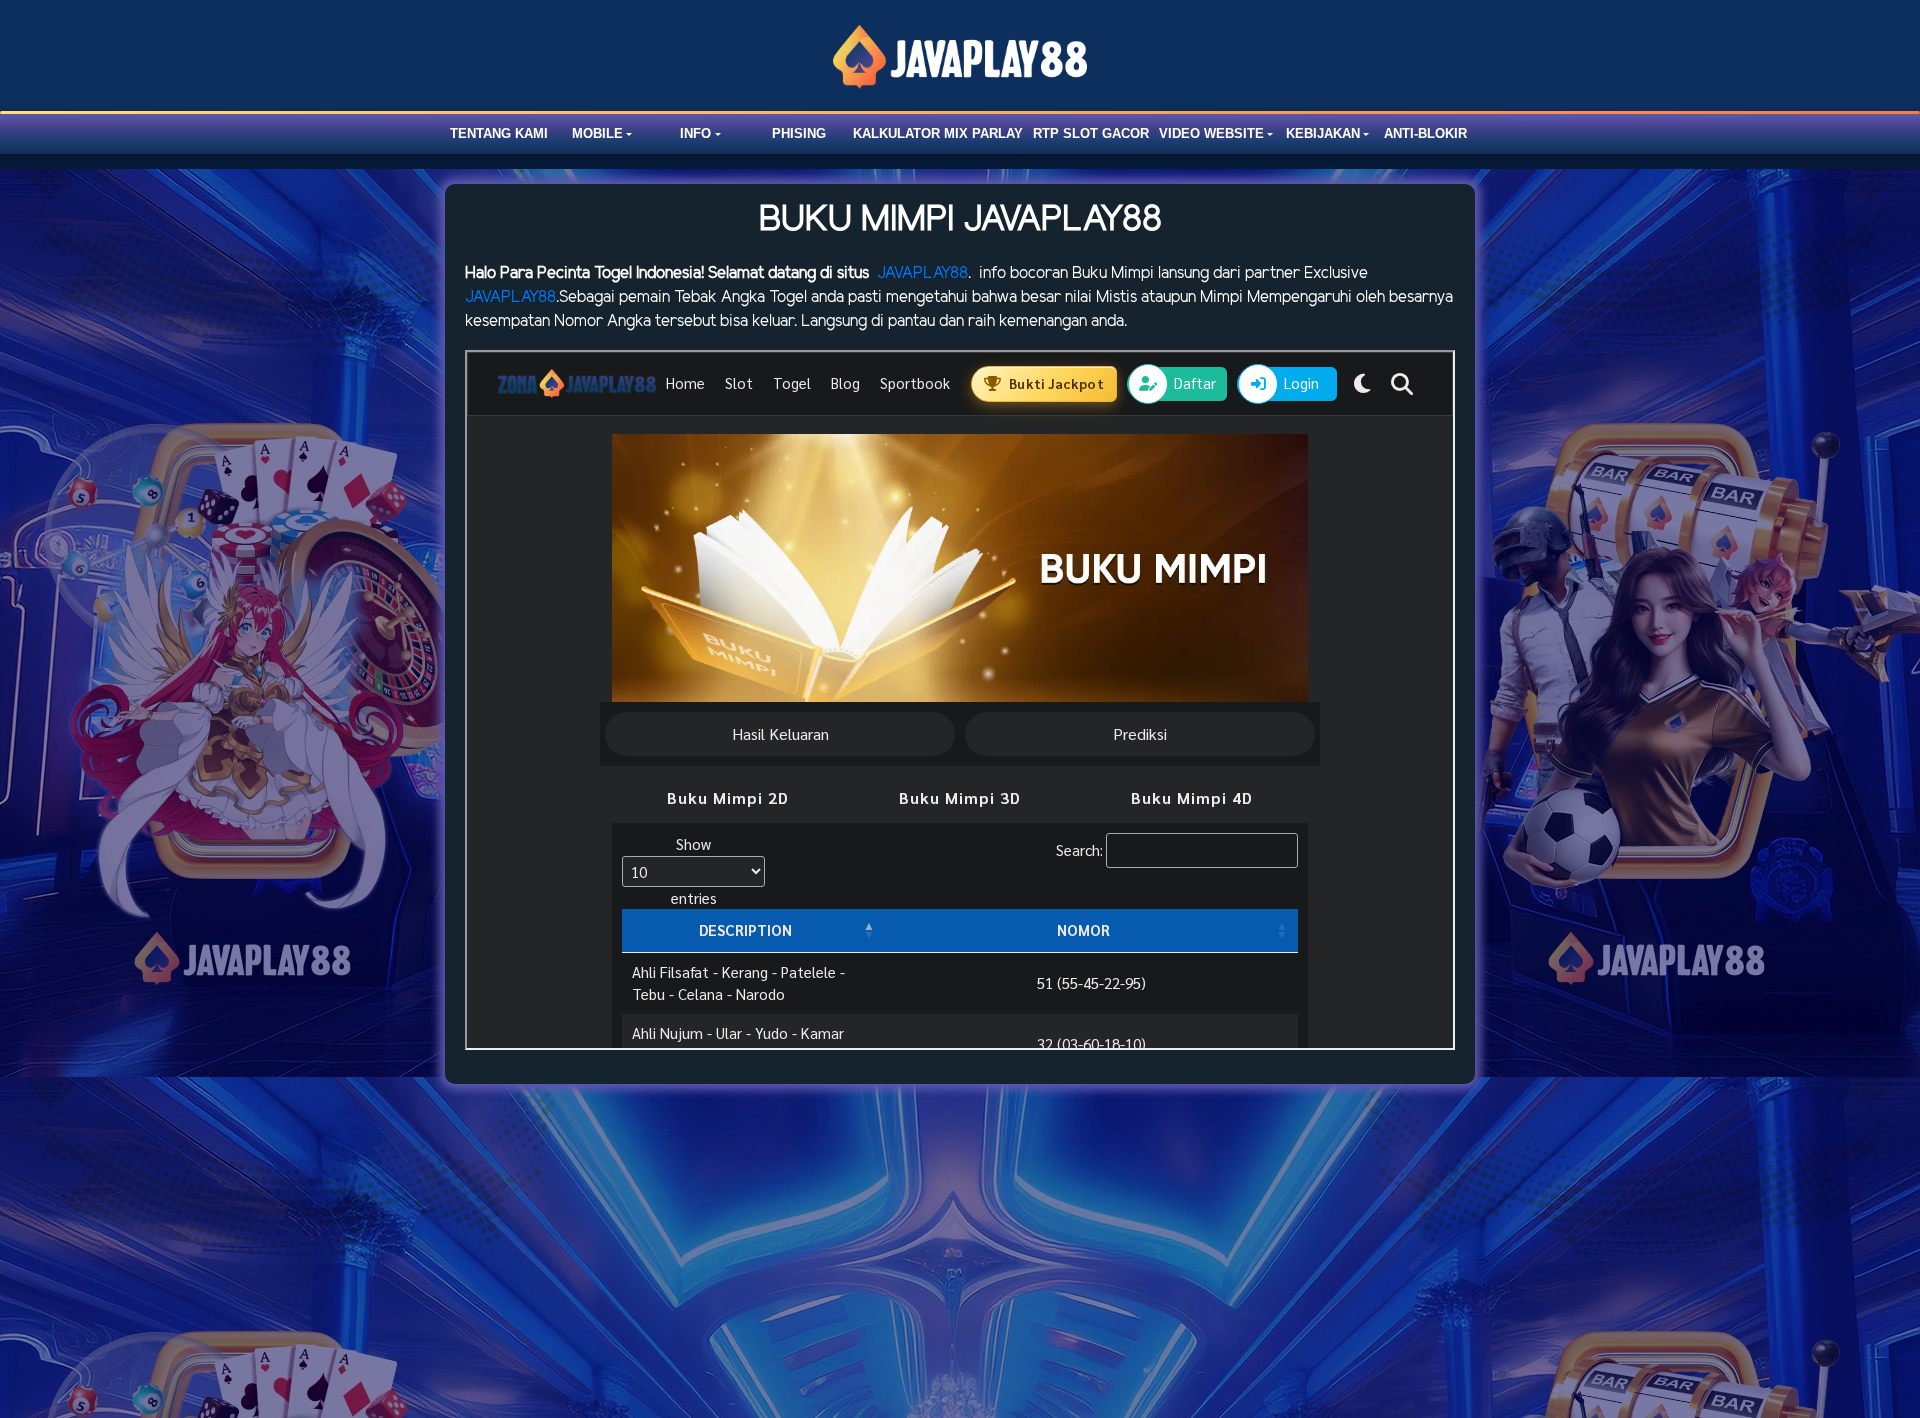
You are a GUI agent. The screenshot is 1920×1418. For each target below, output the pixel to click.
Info (695, 133)
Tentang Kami (499, 133)
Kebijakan (1323, 133)
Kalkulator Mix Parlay (938, 133)
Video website (1211, 133)
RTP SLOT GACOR (1091, 133)
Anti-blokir (1425, 133)
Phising (799, 133)
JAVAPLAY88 (922, 273)
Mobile (597, 133)
